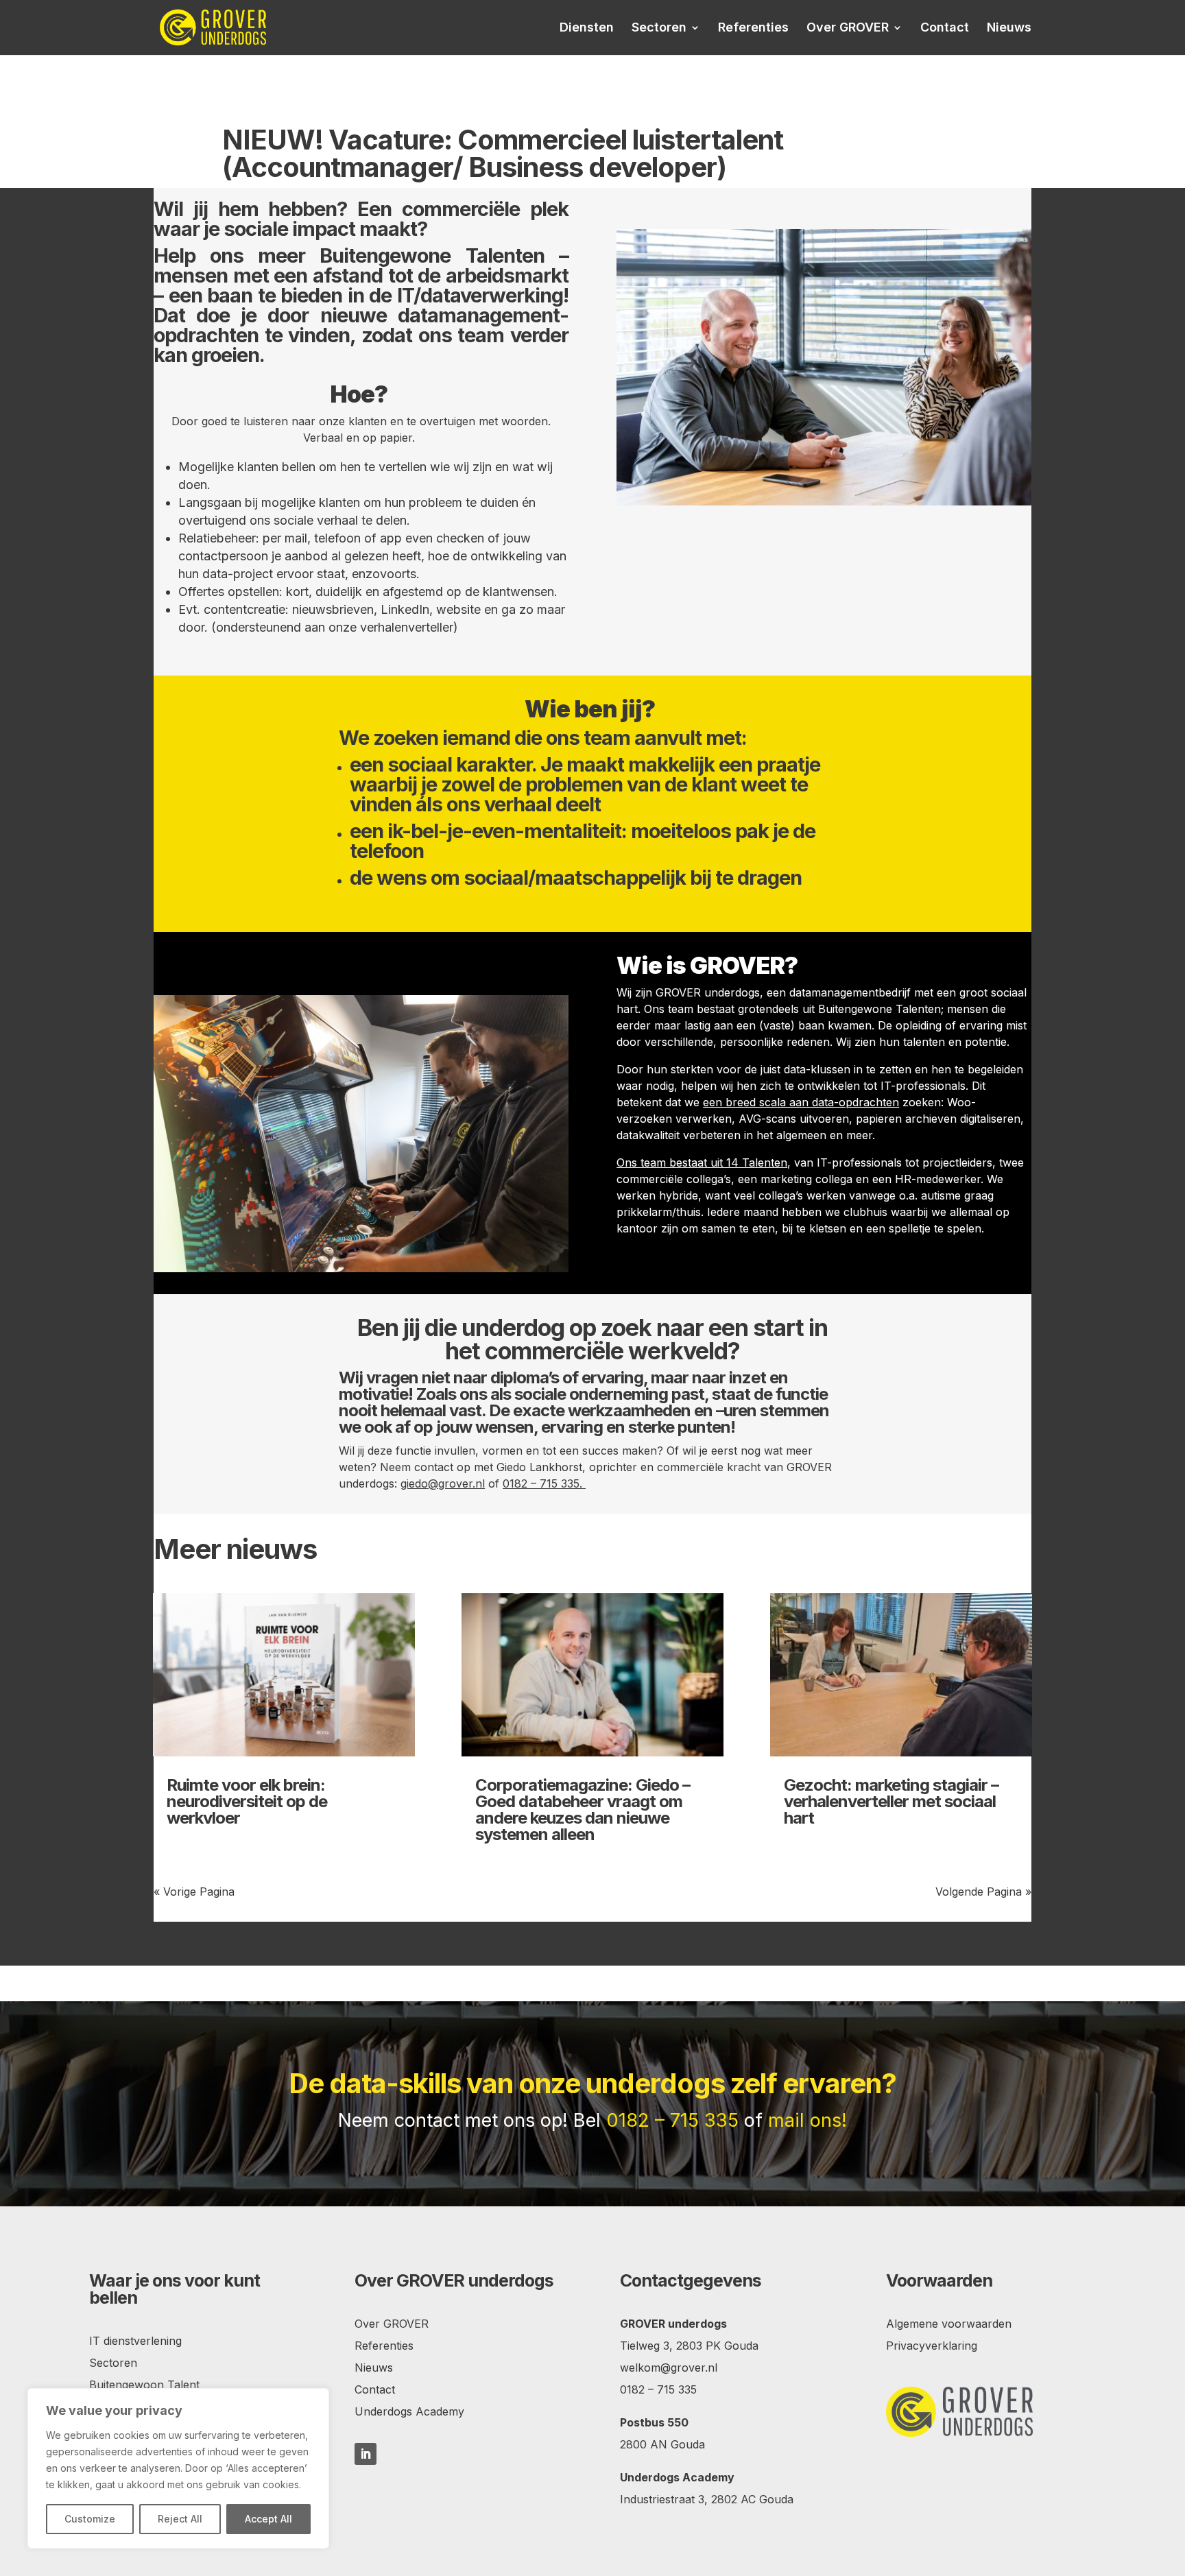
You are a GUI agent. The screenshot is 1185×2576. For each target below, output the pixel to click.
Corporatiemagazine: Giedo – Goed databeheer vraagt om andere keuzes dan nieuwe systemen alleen (583, 1810)
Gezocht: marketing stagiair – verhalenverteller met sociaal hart (891, 1801)
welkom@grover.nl (669, 2368)
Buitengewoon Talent (144, 2385)
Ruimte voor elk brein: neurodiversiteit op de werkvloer (247, 1801)
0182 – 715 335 (541, 1483)
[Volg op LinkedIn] (366, 2454)
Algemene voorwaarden (949, 2324)
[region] (178, 2468)
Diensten (587, 28)
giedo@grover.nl (443, 1483)
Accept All (268, 2519)
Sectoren (659, 28)
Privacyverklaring (932, 2346)
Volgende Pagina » (983, 1892)
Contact (945, 28)
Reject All (180, 2519)
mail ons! (807, 2120)
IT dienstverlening (135, 2341)
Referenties (753, 28)
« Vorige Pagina (194, 1892)
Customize (90, 2519)
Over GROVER (848, 28)
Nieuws (1009, 28)
